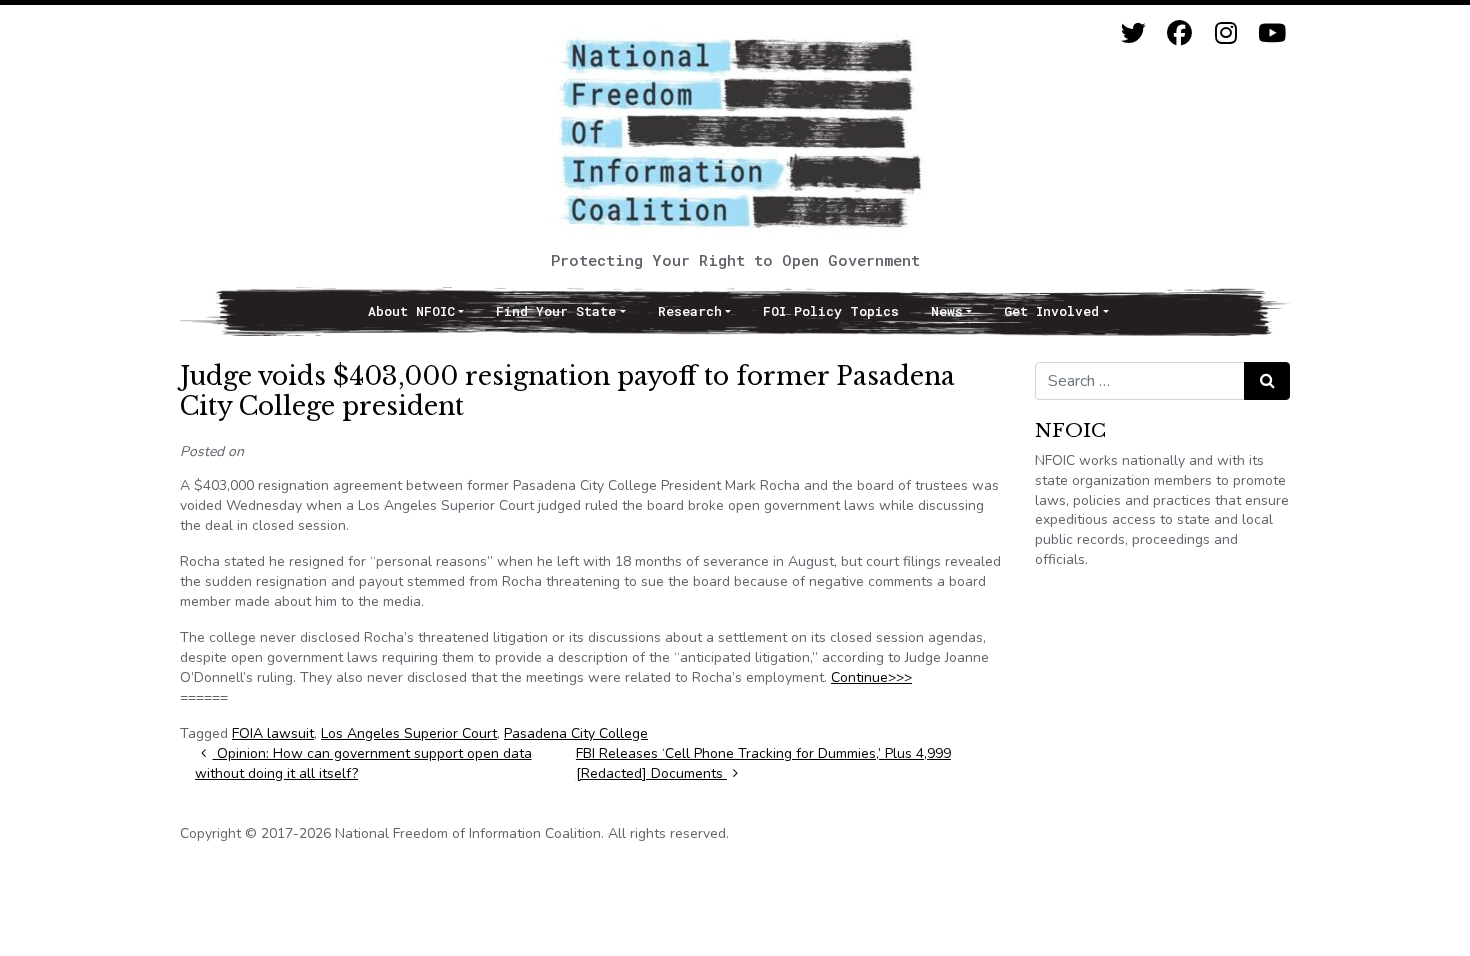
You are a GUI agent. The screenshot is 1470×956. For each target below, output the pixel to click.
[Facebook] (1179, 33)
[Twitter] (1133, 33)
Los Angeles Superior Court (409, 733)
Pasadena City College (576, 733)
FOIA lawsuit (273, 733)
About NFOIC (411, 311)
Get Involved (1051, 311)
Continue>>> (871, 677)
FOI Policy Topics (831, 311)
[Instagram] (1225, 33)
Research (690, 311)
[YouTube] (1271, 33)
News (947, 311)
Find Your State (556, 311)
